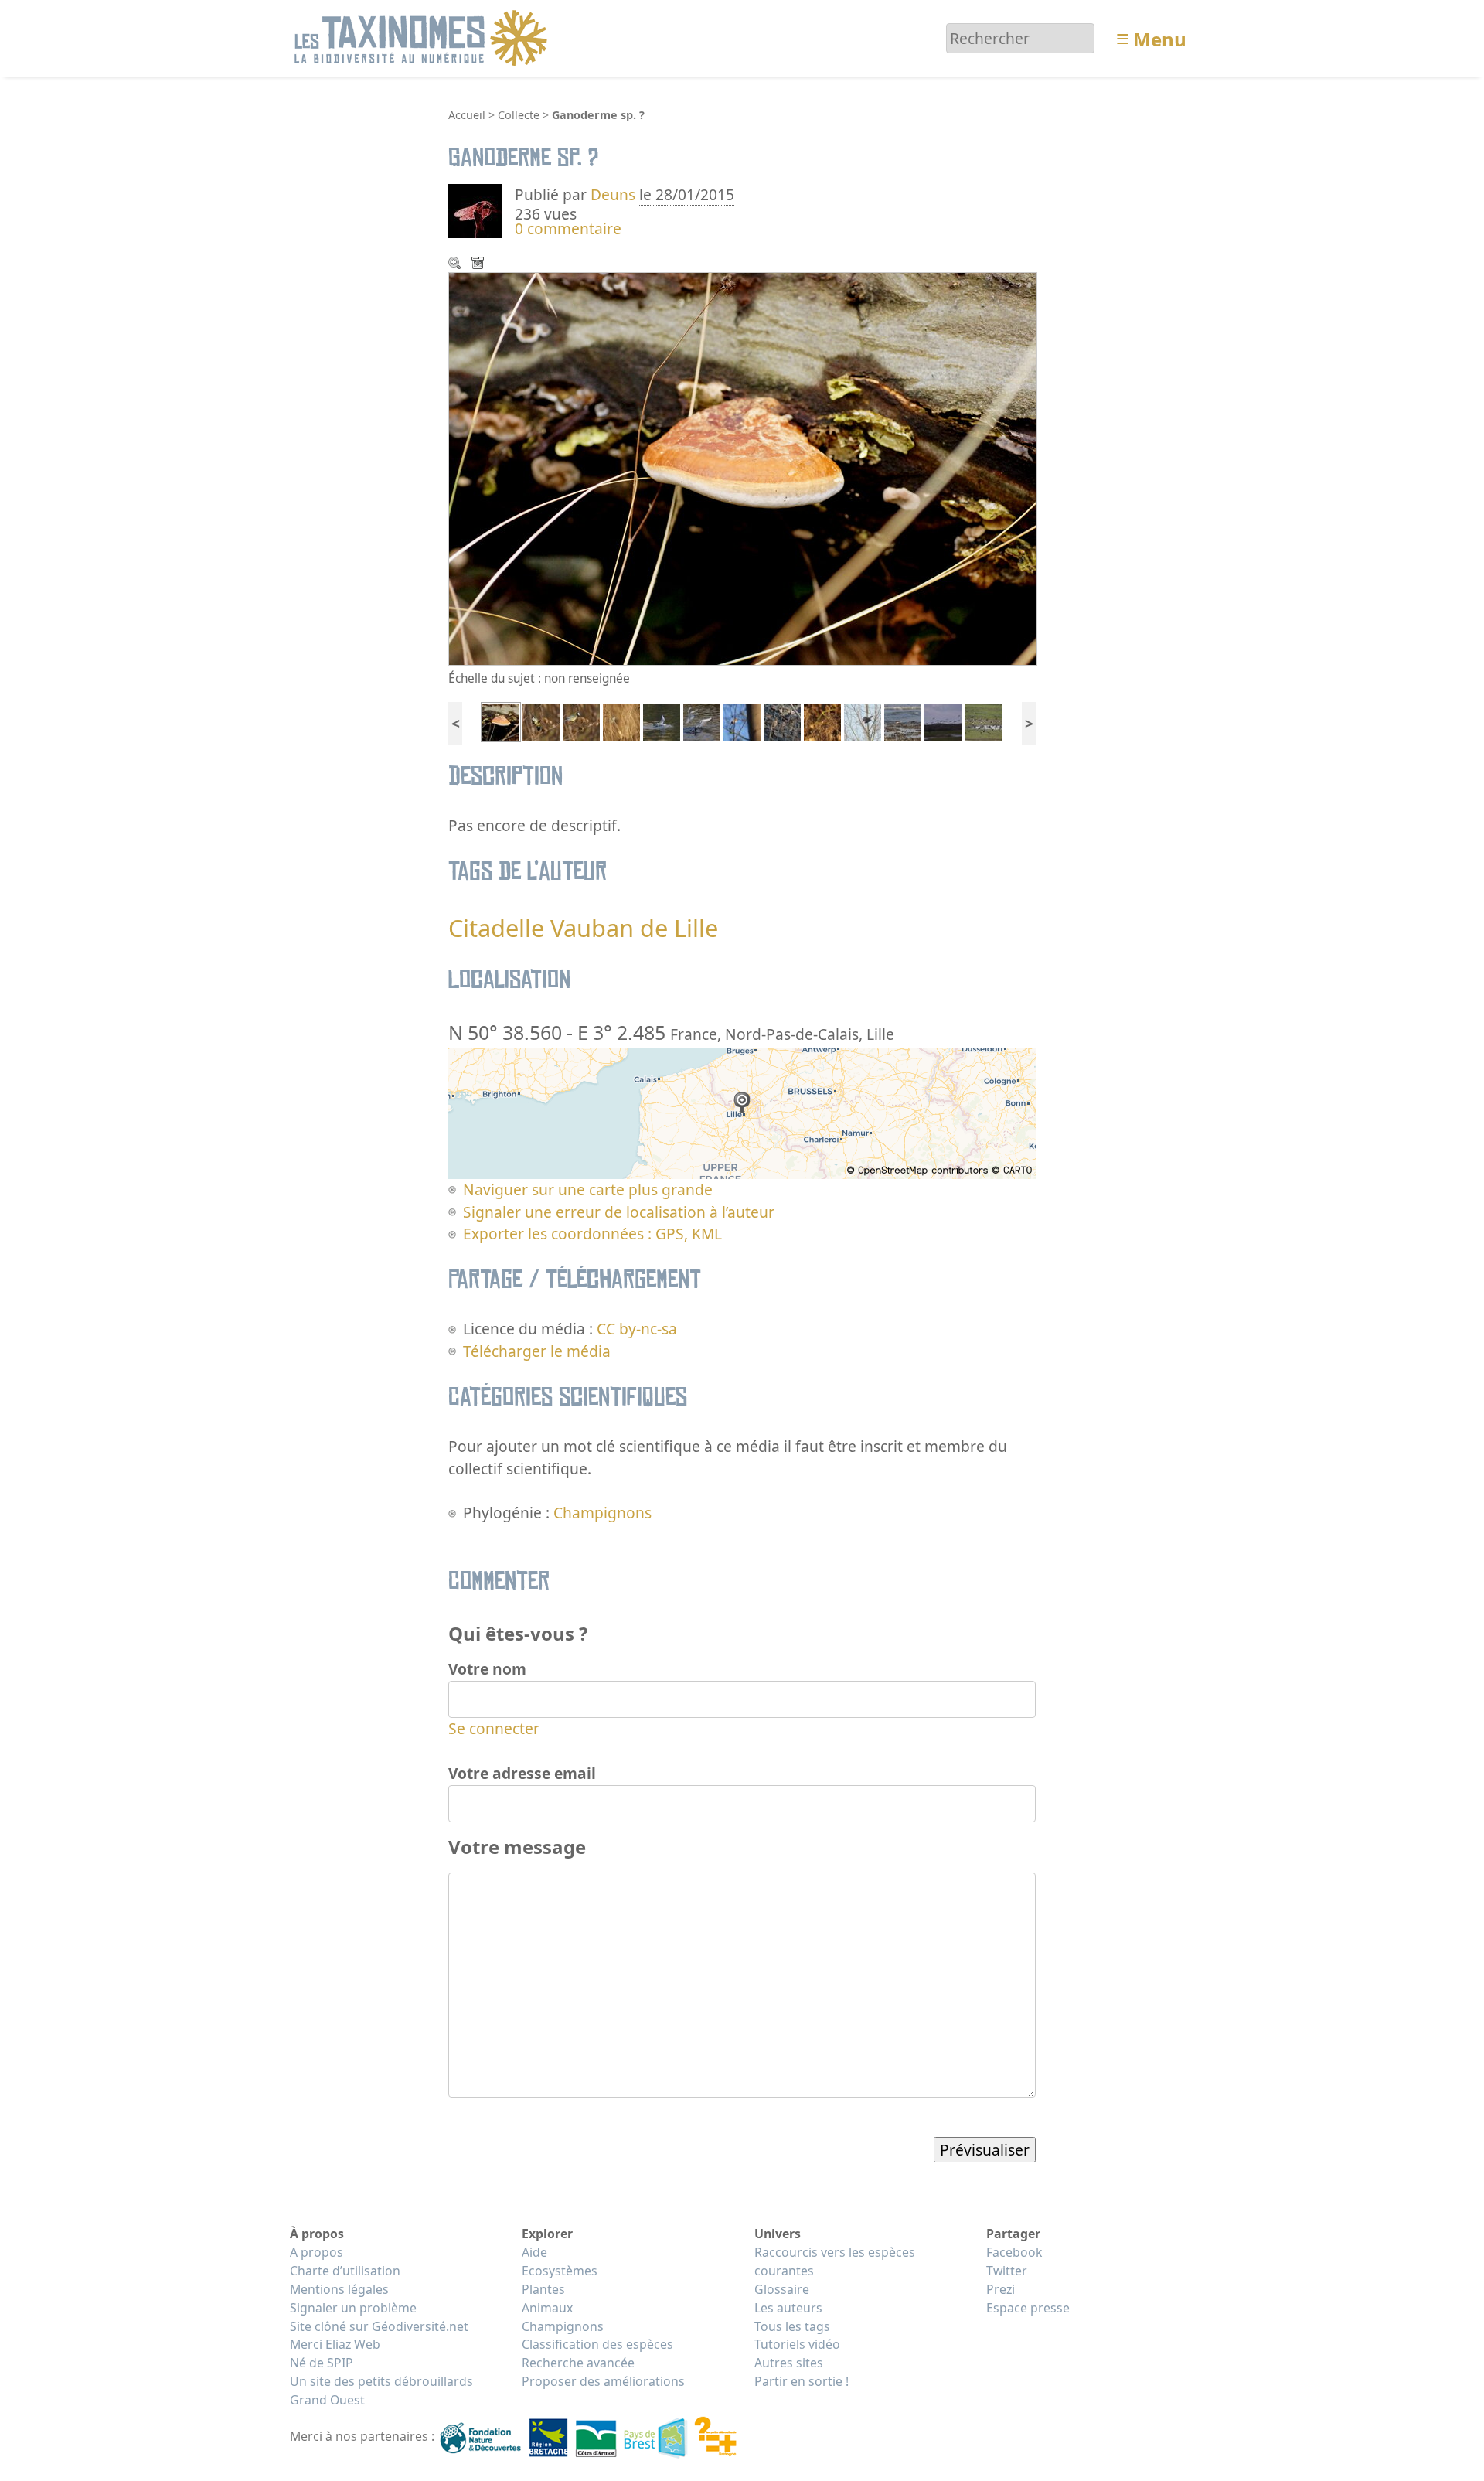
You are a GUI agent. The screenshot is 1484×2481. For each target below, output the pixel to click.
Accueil (467, 115)
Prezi (1001, 2289)
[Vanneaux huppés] (983, 720)
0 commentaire (568, 228)
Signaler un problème (353, 2308)
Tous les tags (792, 2326)
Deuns (613, 194)
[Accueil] (423, 37)
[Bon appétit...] (541, 720)
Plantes (543, 2289)
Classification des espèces (597, 2344)
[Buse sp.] (863, 720)
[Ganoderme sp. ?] (501, 720)
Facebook (1014, 2252)
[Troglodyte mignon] (782, 720)
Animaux (547, 2308)
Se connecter (494, 1728)
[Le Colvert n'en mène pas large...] (662, 720)
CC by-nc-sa (637, 1329)
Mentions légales (339, 2289)
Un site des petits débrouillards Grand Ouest (381, 2391)
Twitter (1007, 2271)
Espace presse (1028, 2308)
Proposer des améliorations (603, 2381)
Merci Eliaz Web (335, 2344)
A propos (317, 2252)
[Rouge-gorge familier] (742, 720)
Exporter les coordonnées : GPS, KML (592, 1234)
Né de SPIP (322, 2363)
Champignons (602, 1513)
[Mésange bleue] (621, 720)
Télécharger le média (479, 264)
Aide (534, 2252)
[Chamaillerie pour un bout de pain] (702, 720)
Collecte (519, 115)
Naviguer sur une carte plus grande (588, 1189)
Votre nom (487, 1669)
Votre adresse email (522, 1773)
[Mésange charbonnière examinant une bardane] (581, 720)
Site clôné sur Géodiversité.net (379, 2326)
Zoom (456, 264)
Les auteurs (788, 2308)
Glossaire (782, 2289)
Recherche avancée (578, 2363)
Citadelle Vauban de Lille (583, 928)
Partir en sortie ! (802, 2381)
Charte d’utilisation (345, 2271)
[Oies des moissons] (943, 720)
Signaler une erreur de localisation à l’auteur (619, 1212)
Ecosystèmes (560, 2271)
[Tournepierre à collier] (903, 720)
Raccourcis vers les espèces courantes (835, 2261)
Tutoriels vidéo (797, 2344)
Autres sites (789, 2363)
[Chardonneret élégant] (822, 720)
